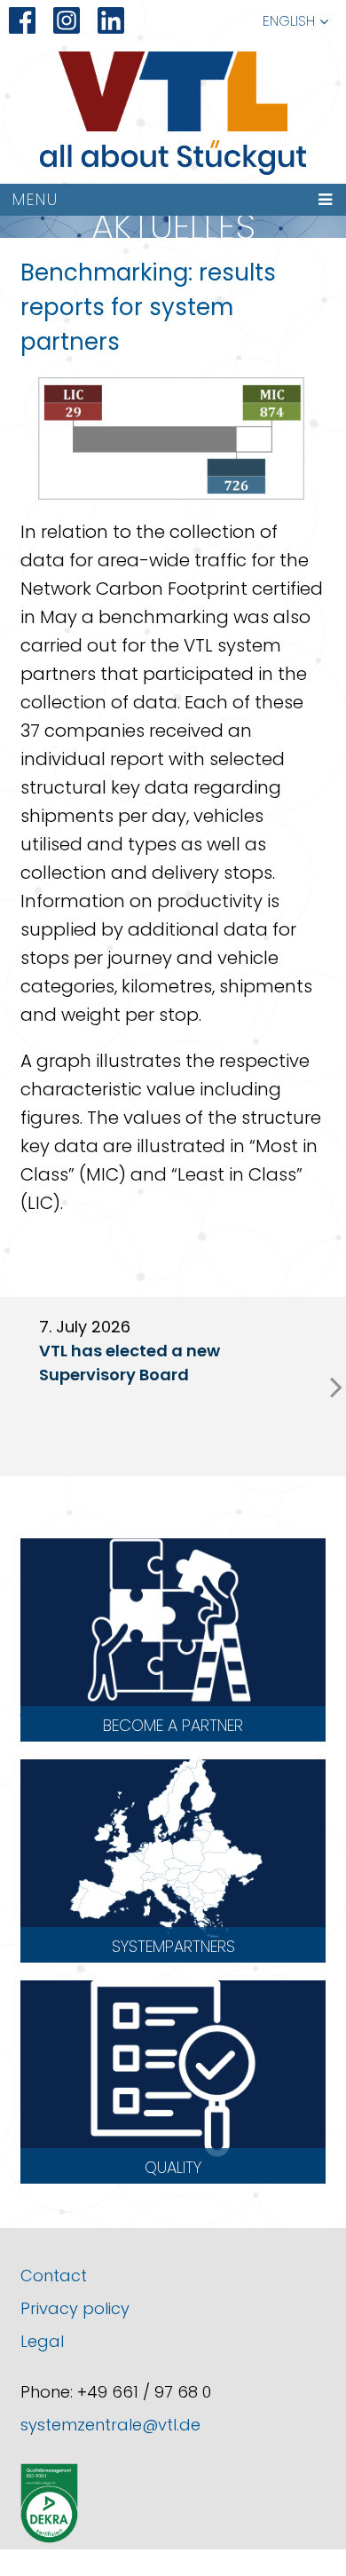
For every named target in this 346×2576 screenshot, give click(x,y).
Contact (54, 2276)
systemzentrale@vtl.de (110, 2425)
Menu (35, 199)
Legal (42, 2341)
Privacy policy (75, 2308)
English (289, 21)
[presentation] (336, 1387)
